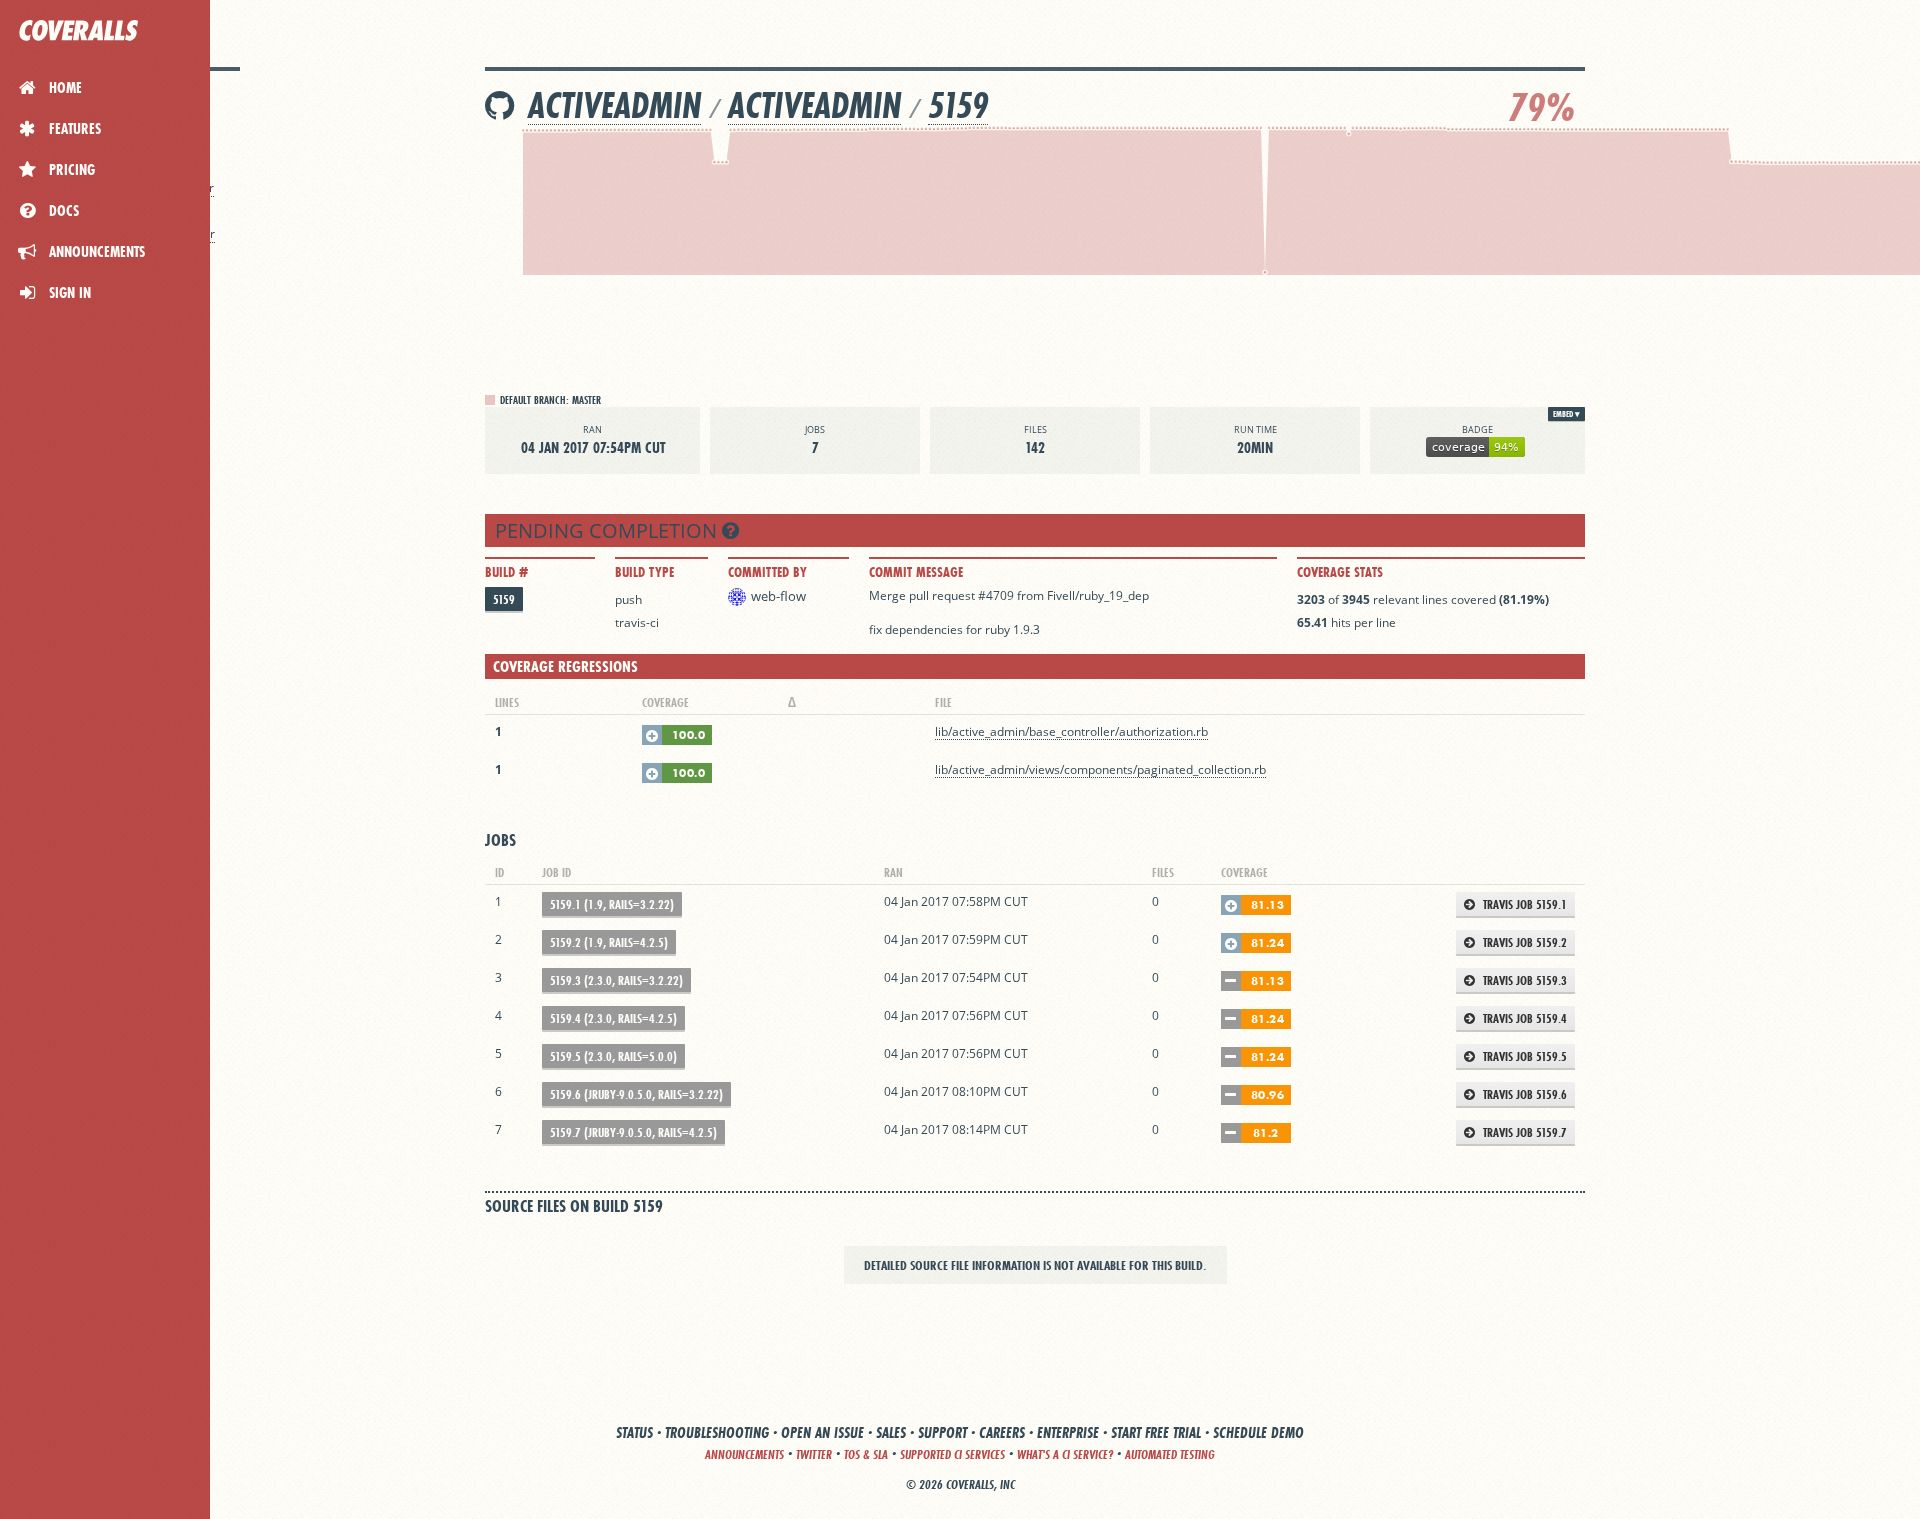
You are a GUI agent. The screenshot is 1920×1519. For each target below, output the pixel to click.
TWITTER (814, 1454)
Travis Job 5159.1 (1523, 904)
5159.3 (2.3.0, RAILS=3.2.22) (616, 980)
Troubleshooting (717, 1432)
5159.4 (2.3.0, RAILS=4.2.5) (613, 1018)
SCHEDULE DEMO (1258, 1432)
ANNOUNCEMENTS (744, 1454)
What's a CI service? (1065, 1454)
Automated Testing (1170, 1454)
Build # (506, 572)
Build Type (644, 572)
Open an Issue (822, 1432)
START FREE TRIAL (1156, 1432)
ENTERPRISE (1068, 1432)
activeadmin (614, 105)
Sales (891, 1432)
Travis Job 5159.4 (1523, 1018)
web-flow (778, 596)
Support (942, 1432)
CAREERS (1002, 1432)
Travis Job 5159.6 (1523, 1094)
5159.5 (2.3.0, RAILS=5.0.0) (613, 1056)
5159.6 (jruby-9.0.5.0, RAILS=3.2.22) (636, 1094)
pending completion (608, 530)
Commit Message (916, 572)
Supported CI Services (952, 1454)
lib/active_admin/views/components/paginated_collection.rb (1100, 769)
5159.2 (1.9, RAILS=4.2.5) (609, 942)
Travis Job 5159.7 (1523, 1132)
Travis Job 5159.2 (1523, 942)
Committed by (767, 572)
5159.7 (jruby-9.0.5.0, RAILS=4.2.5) (633, 1132)
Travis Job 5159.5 (1523, 1056)
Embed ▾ (1566, 414)
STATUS (634, 1432)
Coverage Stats (1340, 572)
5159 (958, 105)
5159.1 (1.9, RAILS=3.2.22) (612, 904)
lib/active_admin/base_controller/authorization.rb (1071, 731)
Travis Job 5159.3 (1523, 980)
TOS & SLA (866, 1454)
